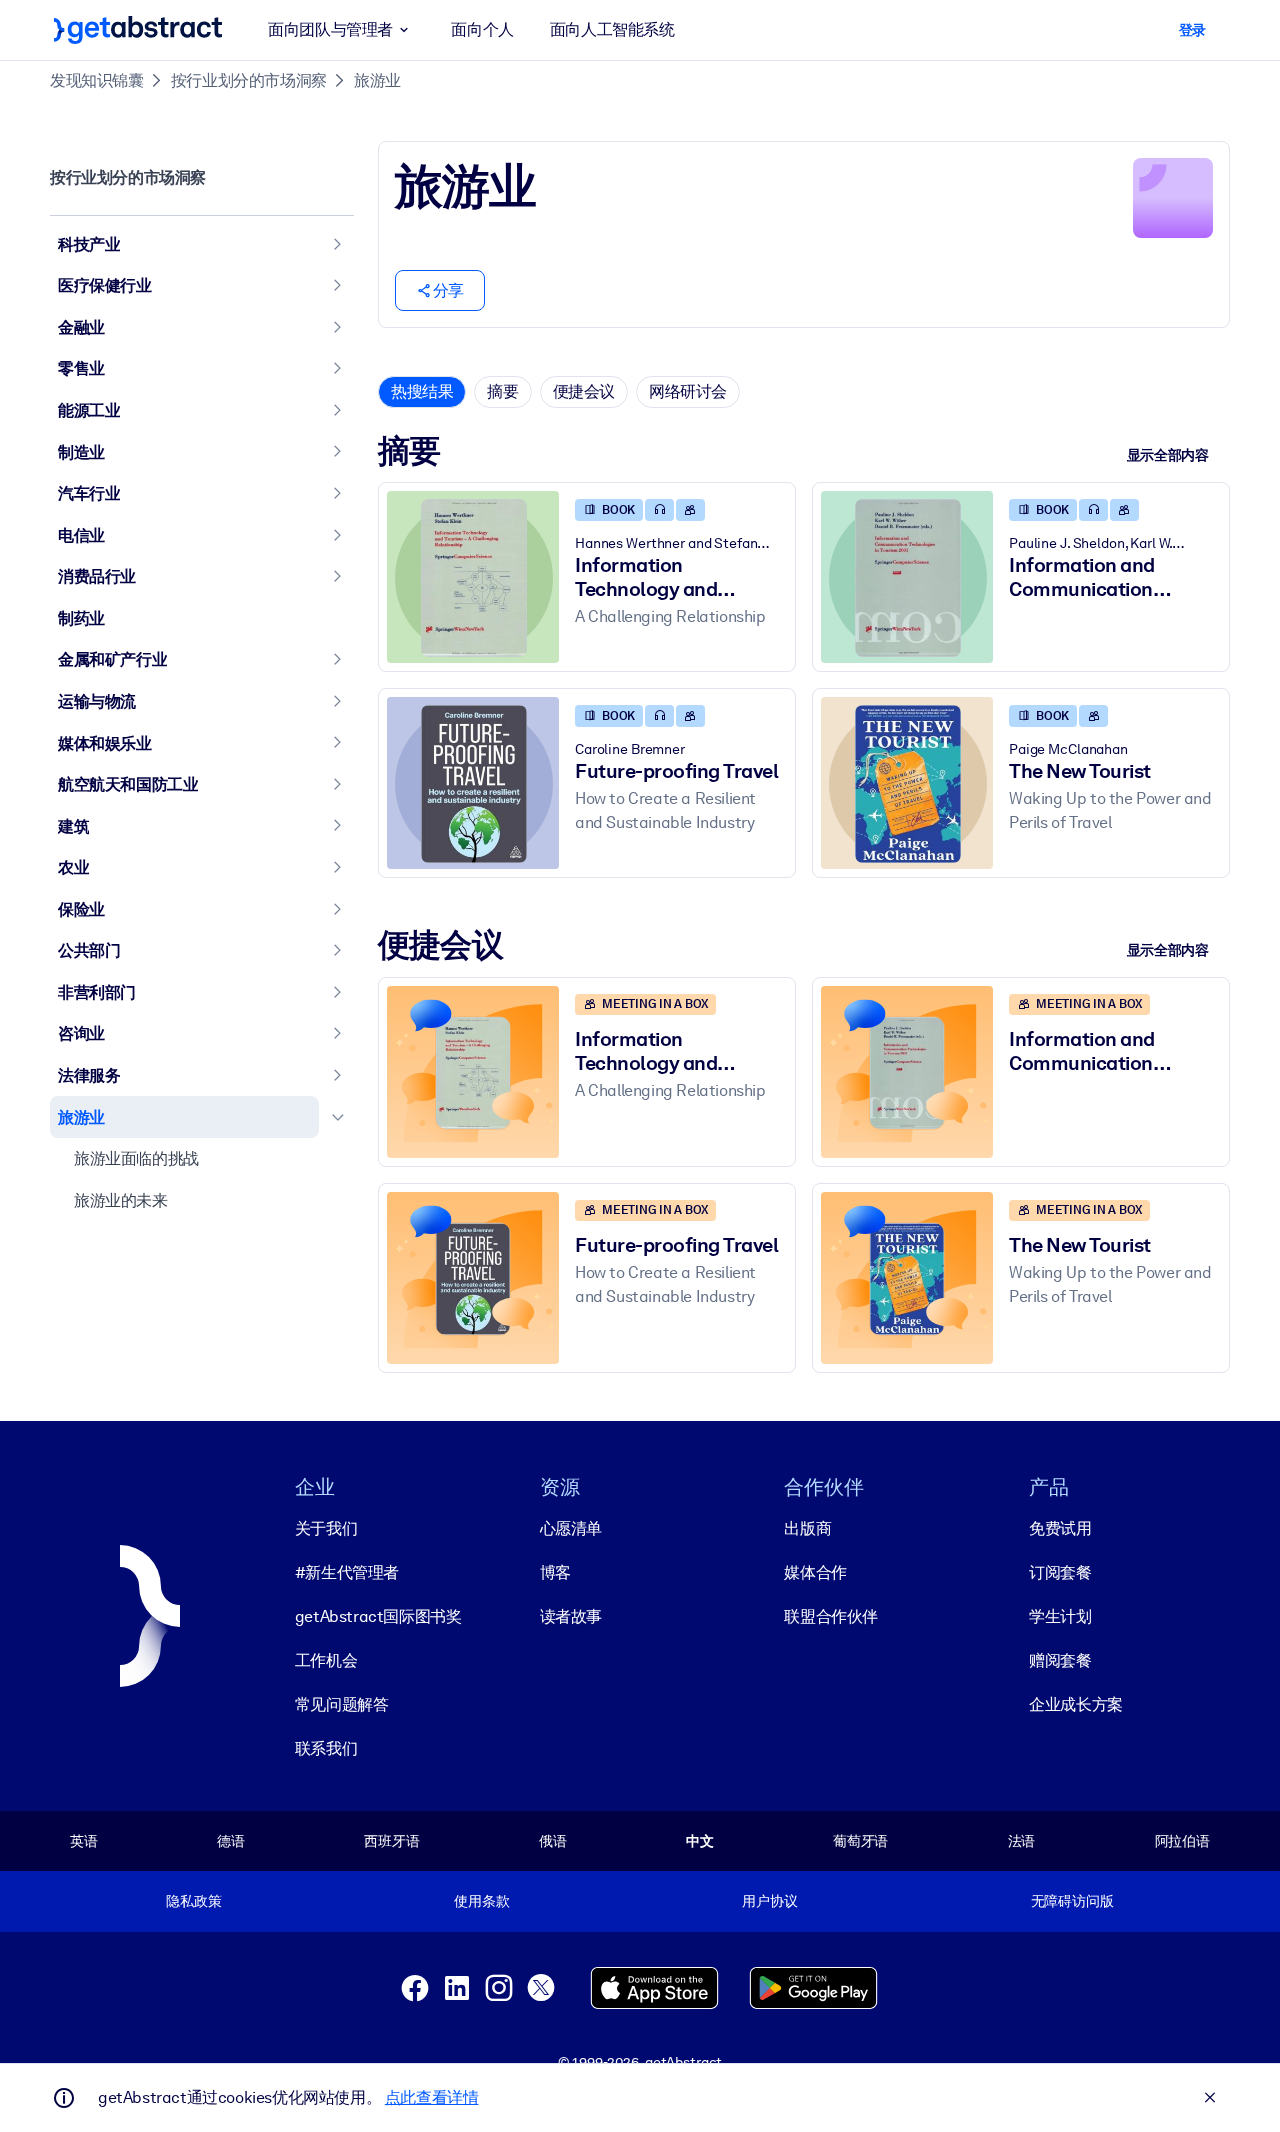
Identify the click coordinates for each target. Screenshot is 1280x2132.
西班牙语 (391, 1841)
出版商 (807, 1528)
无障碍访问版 (1072, 1901)
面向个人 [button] (482, 29)
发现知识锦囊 (97, 80)
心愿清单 (571, 1528)
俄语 (553, 1841)
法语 (1022, 1841)
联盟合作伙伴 (831, 1616)
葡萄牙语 (860, 1841)
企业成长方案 (1076, 1704)
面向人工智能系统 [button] (612, 29)
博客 (555, 1572)
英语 (84, 1841)
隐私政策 (193, 1901)
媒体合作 (815, 1572)
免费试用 (1060, 1528)
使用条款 (481, 1901)
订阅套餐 (1060, 1572)
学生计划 (1060, 1616)
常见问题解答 (342, 1704)
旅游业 (377, 80)
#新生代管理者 (347, 1572)
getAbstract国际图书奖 (378, 1616)
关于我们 (326, 1528)
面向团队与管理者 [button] (330, 29)
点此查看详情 (432, 2097)
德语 (231, 1841)
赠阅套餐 (1060, 1660)
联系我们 (326, 1748)
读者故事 (571, 1616)
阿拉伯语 (1182, 1841)
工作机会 (326, 1660)
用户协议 (769, 1901)
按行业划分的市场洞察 (249, 80)
